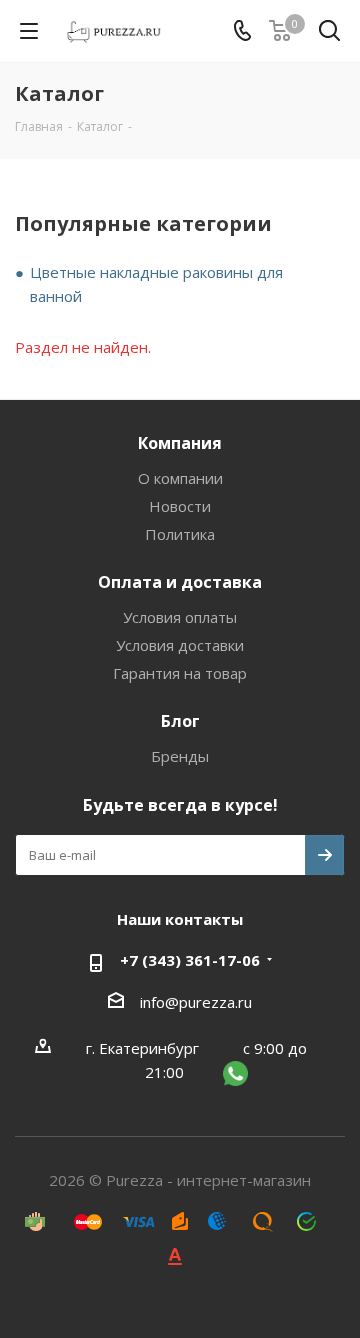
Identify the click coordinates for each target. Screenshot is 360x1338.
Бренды (180, 756)
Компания (180, 443)
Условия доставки (180, 645)
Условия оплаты (180, 617)
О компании (180, 478)
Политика (180, 534)
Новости (180, 506)
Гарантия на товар (180, 673)
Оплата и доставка (180, 582)
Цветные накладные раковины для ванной (156, 284)
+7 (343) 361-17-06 (190, 960)
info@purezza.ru (196, 1002)
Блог (180, 721)
